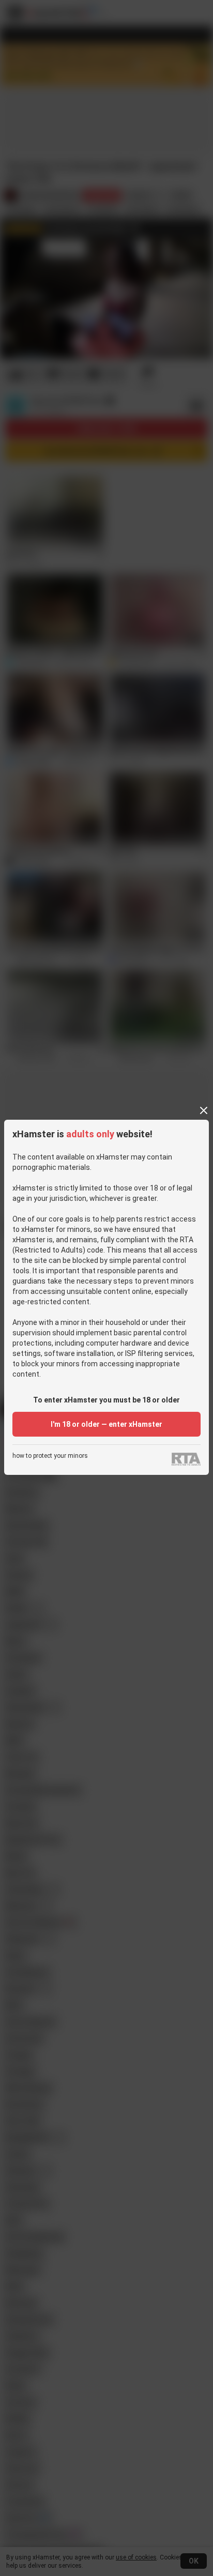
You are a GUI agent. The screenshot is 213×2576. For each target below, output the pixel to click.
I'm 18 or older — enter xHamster (106, 1424)
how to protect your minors (50, 1456)
